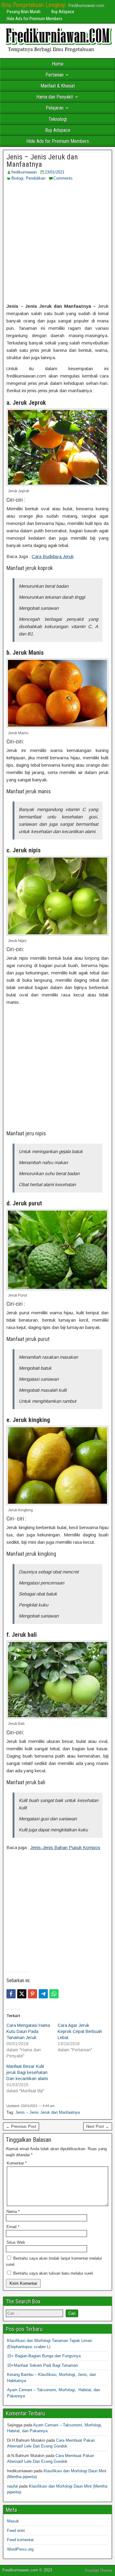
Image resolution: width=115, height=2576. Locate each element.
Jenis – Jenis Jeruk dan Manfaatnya (42, 161)
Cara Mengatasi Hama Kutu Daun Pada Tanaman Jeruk (28, 2031)
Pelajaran (55, 108)
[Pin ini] (33, 1994)
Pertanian (54, 75)
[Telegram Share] (43, 1994)
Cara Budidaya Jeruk (53, 556)
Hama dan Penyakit (55, 97)
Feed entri (16, 2531)
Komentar (17, 2163)
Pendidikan (36, 178)
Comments (63, 178)
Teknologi (58, 119)
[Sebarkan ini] (11, 1994)
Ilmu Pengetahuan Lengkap (34, 5)
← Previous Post (21, 2126)
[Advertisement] (57, 242)
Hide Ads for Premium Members (34, 19)
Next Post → (98, 2126)
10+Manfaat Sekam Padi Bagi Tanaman (42, 2365)
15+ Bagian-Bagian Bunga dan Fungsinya (44, 2356)
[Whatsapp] (54, 1994)
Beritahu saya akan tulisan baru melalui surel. (54, 2273)
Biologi (17, 178)
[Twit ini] (22, 1994)
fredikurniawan (24, 172)
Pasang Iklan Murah (24, 12)
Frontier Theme (99, 2570)
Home (58, 64)
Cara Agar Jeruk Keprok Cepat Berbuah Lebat (80, 2031)
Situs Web (16, 2242)
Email (13, 2227)
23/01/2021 (55, 172)
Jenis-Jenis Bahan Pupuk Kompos (65, 1847)
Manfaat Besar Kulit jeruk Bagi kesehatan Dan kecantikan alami (27, 2072)
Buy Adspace (63, 12)
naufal (12, 2486)
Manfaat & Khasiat (58, 86)
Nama (13, 2211)
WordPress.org (20, 2549)
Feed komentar (20, 2540)
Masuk (13, 2521)
